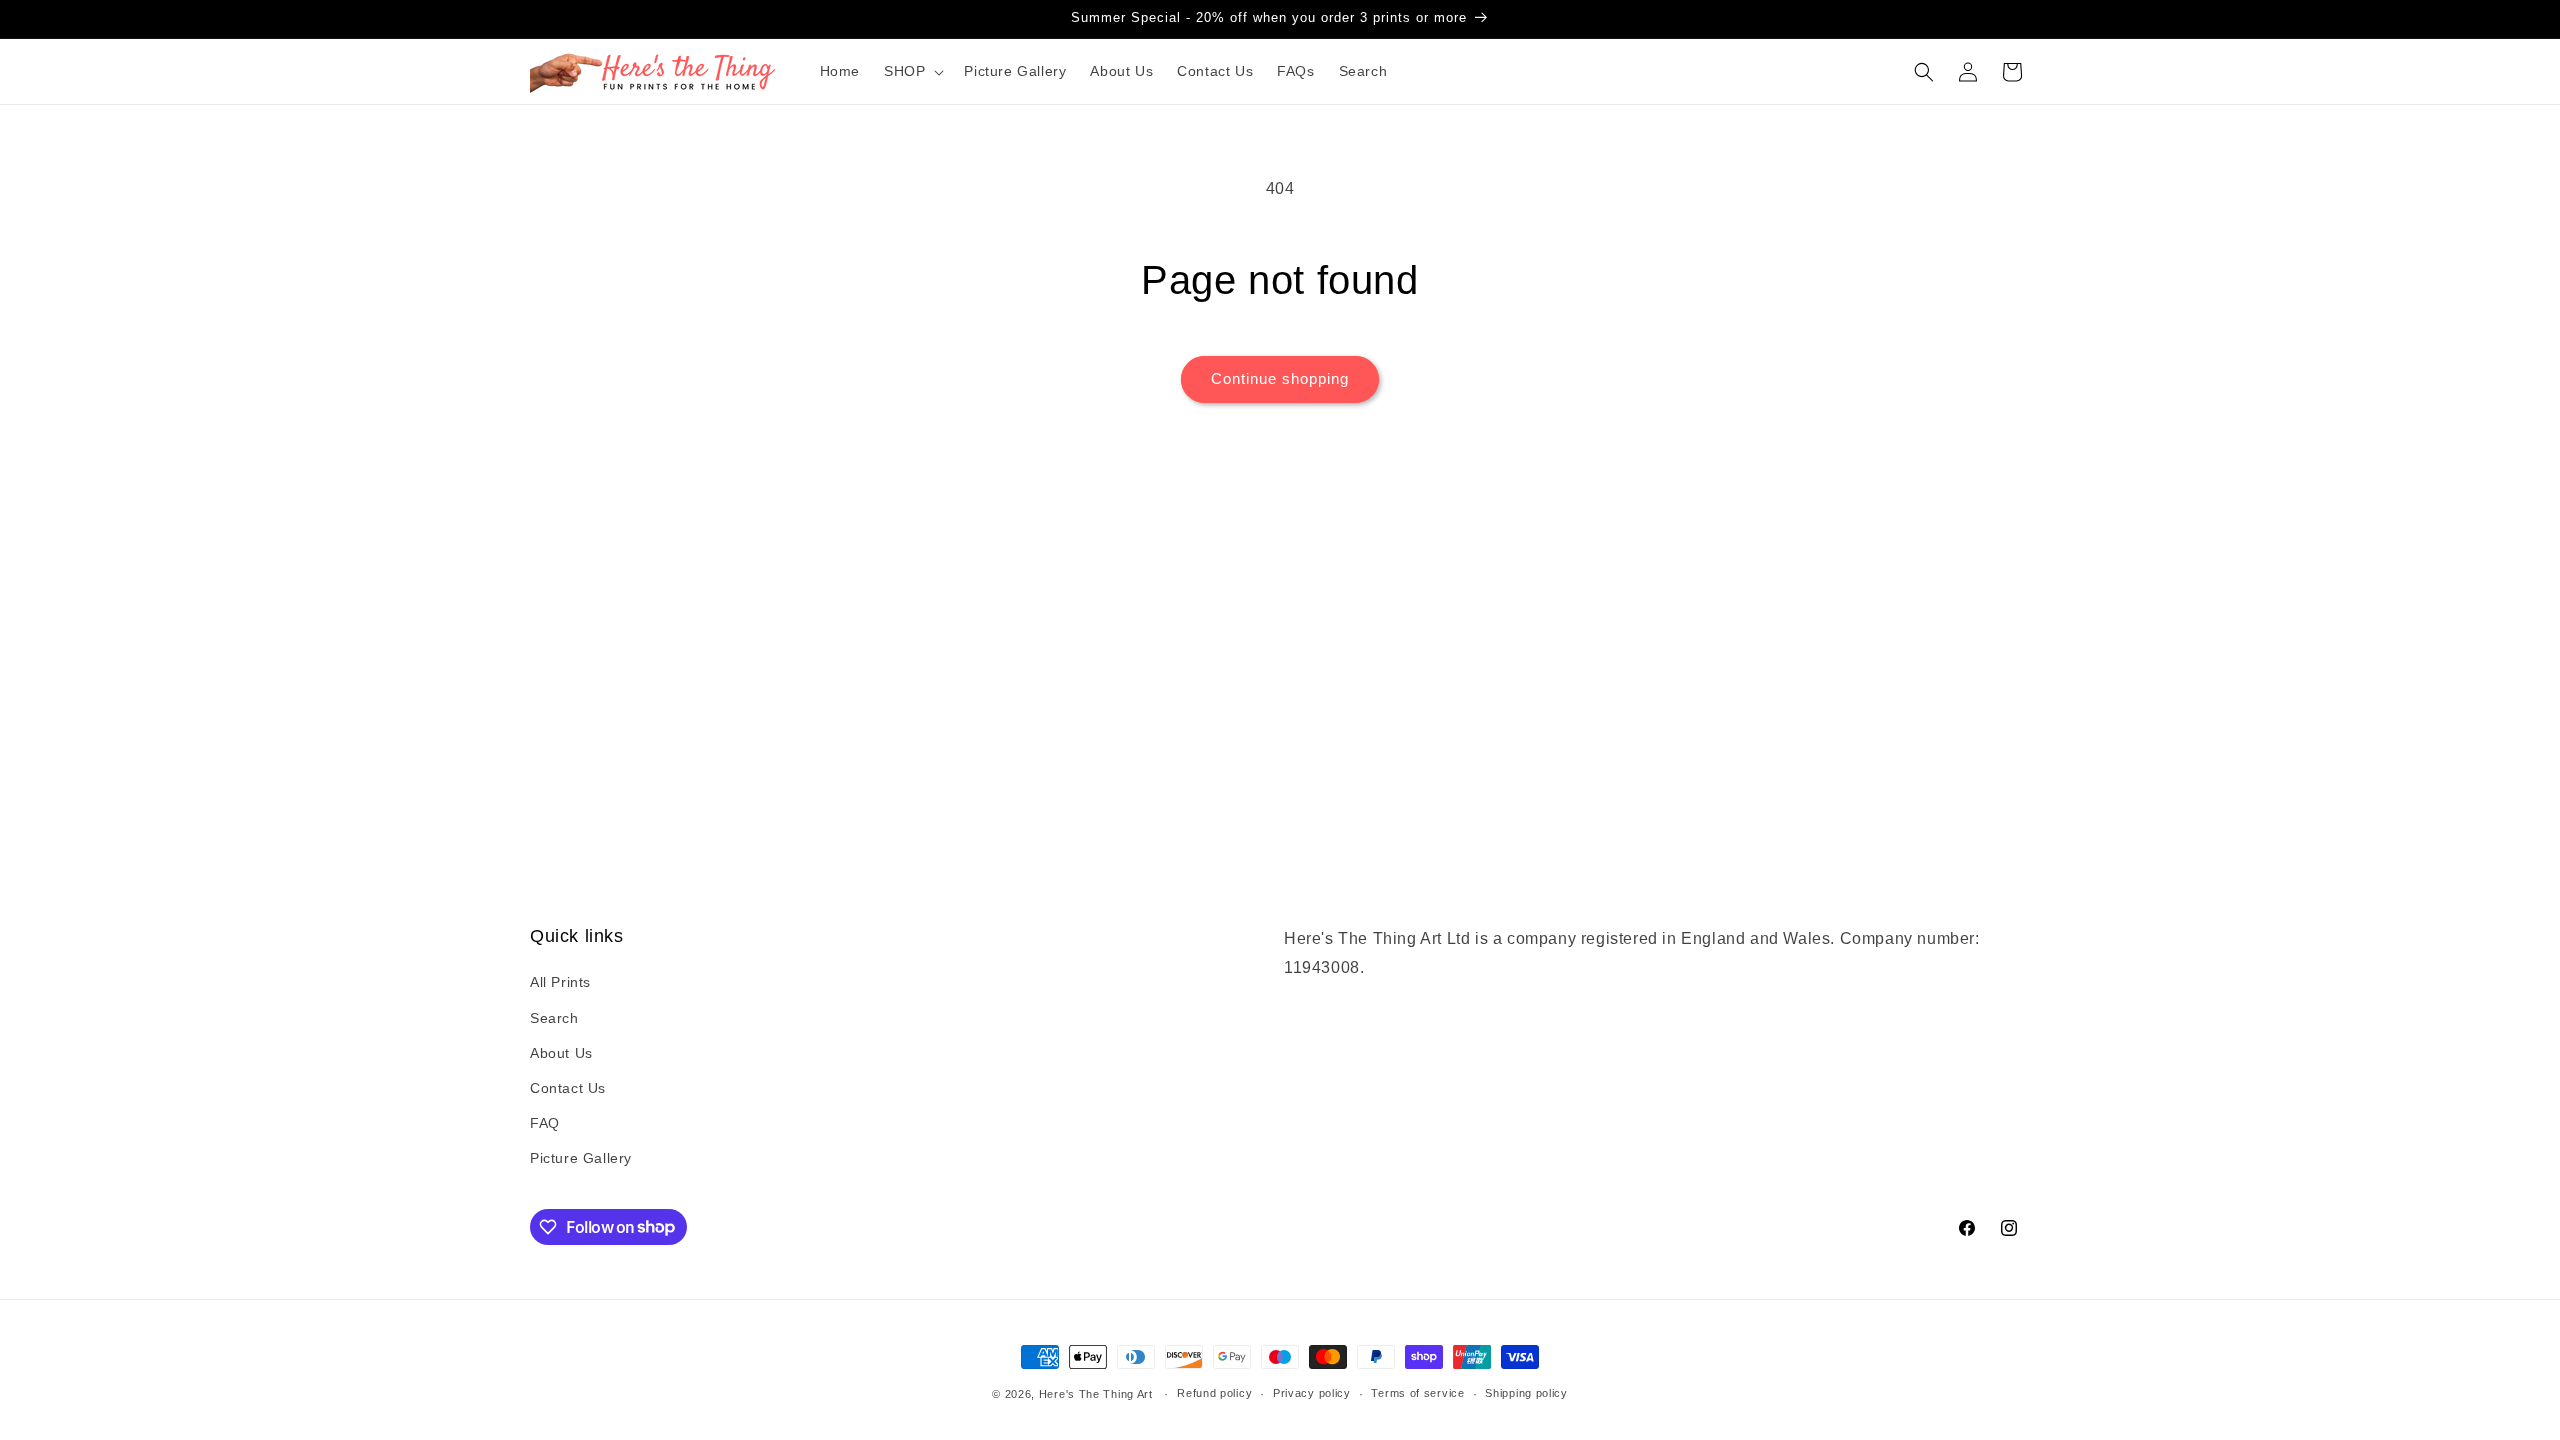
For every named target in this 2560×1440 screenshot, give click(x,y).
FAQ (545, 1123)
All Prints (560, 982)
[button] (912, 71)
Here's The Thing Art (1096, 1394)
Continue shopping (1280, 378)
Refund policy (1214, 1393)
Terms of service (1417, 1393)
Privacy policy (1312, 1393)
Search (554, 1018)
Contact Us (568, 1088)
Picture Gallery (581, 1158)
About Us (561, 1053)
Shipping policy (1526, 1393)
